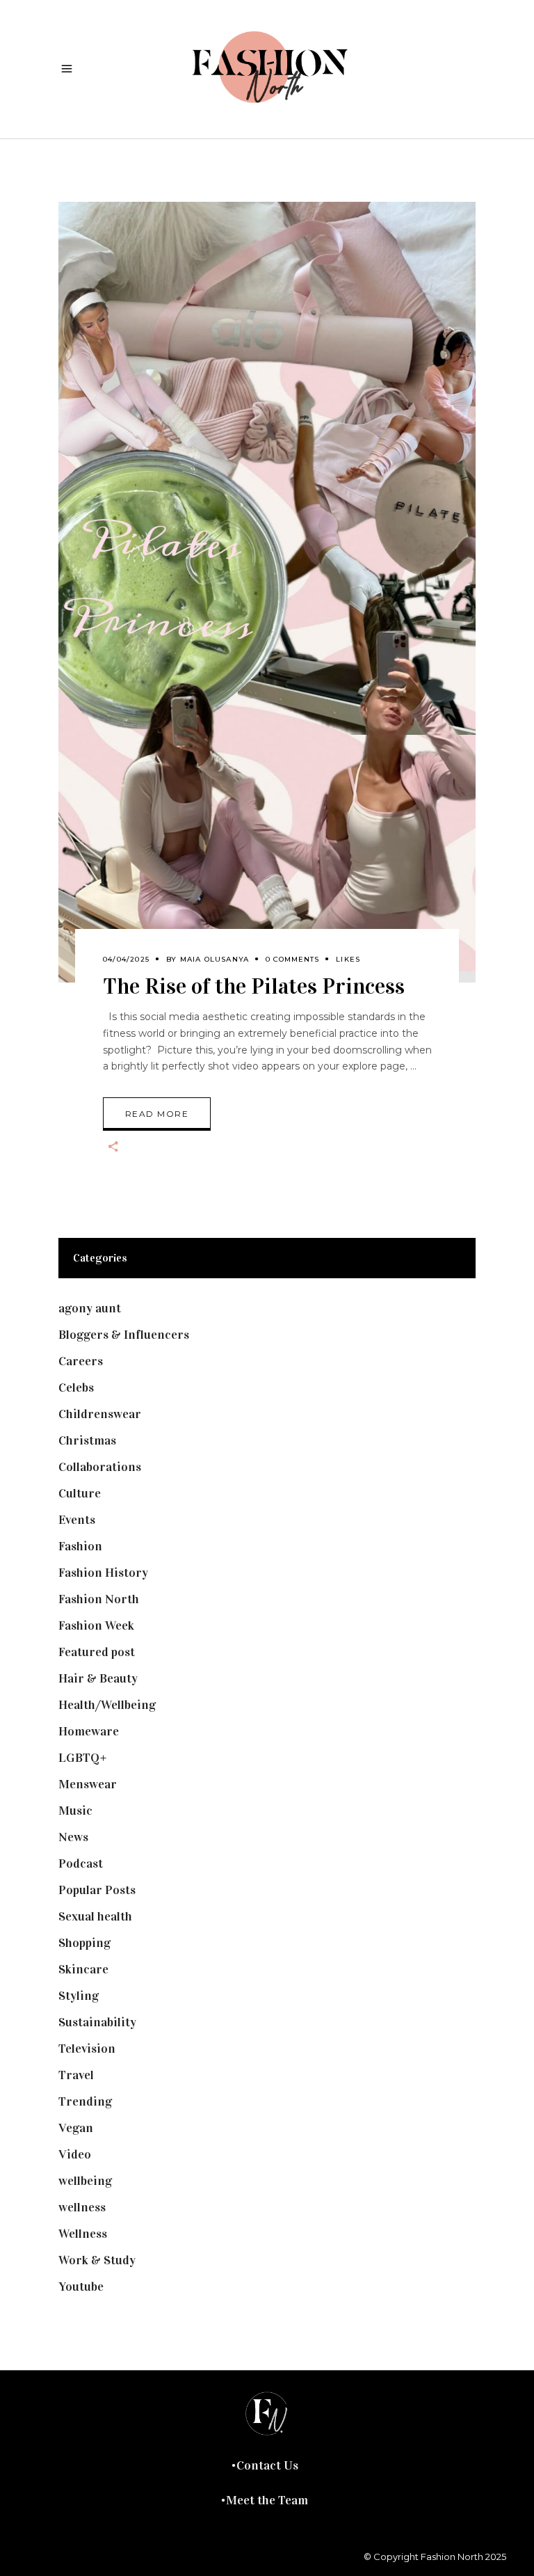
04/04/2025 (126, 959)
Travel (76, 2075)
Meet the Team (267, 2500)
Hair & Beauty (98, 1678)
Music (75, 1811)
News (73, 1837)
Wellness (83, 2234)
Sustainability (97, 2022)
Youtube (81, 2287)
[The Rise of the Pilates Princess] (267, 592)
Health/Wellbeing (107, 1705)
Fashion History (103, 1573)
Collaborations (100, 1467)
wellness (82, 2207)
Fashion (80, 1546)
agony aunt (90, 1308)
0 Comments (292, 959)
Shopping (84, 1943)
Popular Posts (97, 1890)
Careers (81, 1361)
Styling (79, 1996)
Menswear (88, 1784)
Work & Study (97, 2260)
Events (77, 1520)
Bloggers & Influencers (124, 1335)
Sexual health (95, 1916)
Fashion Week (96, 1625)
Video (75, 2154)
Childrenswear (100, 1414)
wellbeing (85, 2181)
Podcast (81, 1863)
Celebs (76, 1388)
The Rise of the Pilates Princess (254, 986)
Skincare (83, 1969)
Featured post (97, 1652)
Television (87, 2049)
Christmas (87, 1440)
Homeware (89, 1731)
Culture (80, 1493)
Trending (85, 2101)
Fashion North (99, 1599)
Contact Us (267, 2465)
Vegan (76, 2128)
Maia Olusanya (215, 959)
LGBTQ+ (83, 1758)
